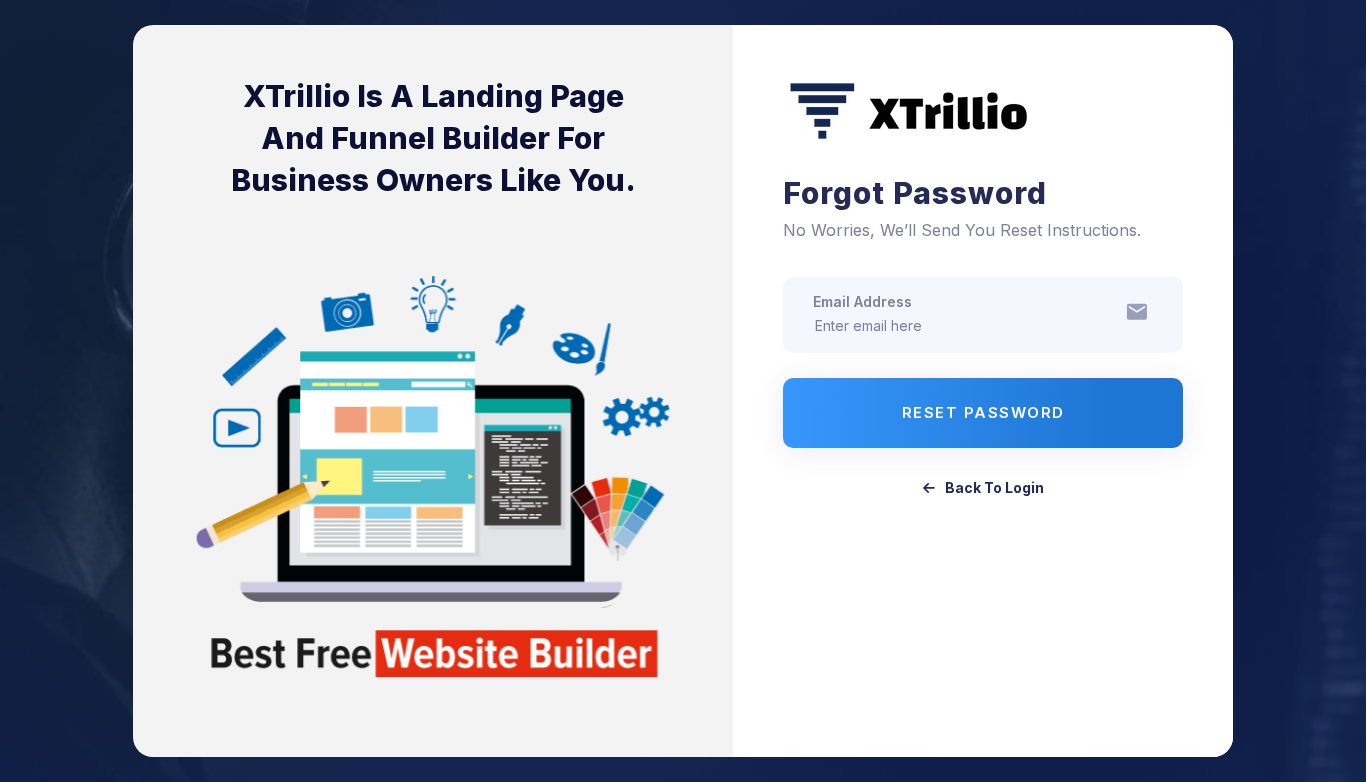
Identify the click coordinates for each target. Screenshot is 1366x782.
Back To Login (994, 487)
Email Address (862, 301)
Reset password (983, 412)
